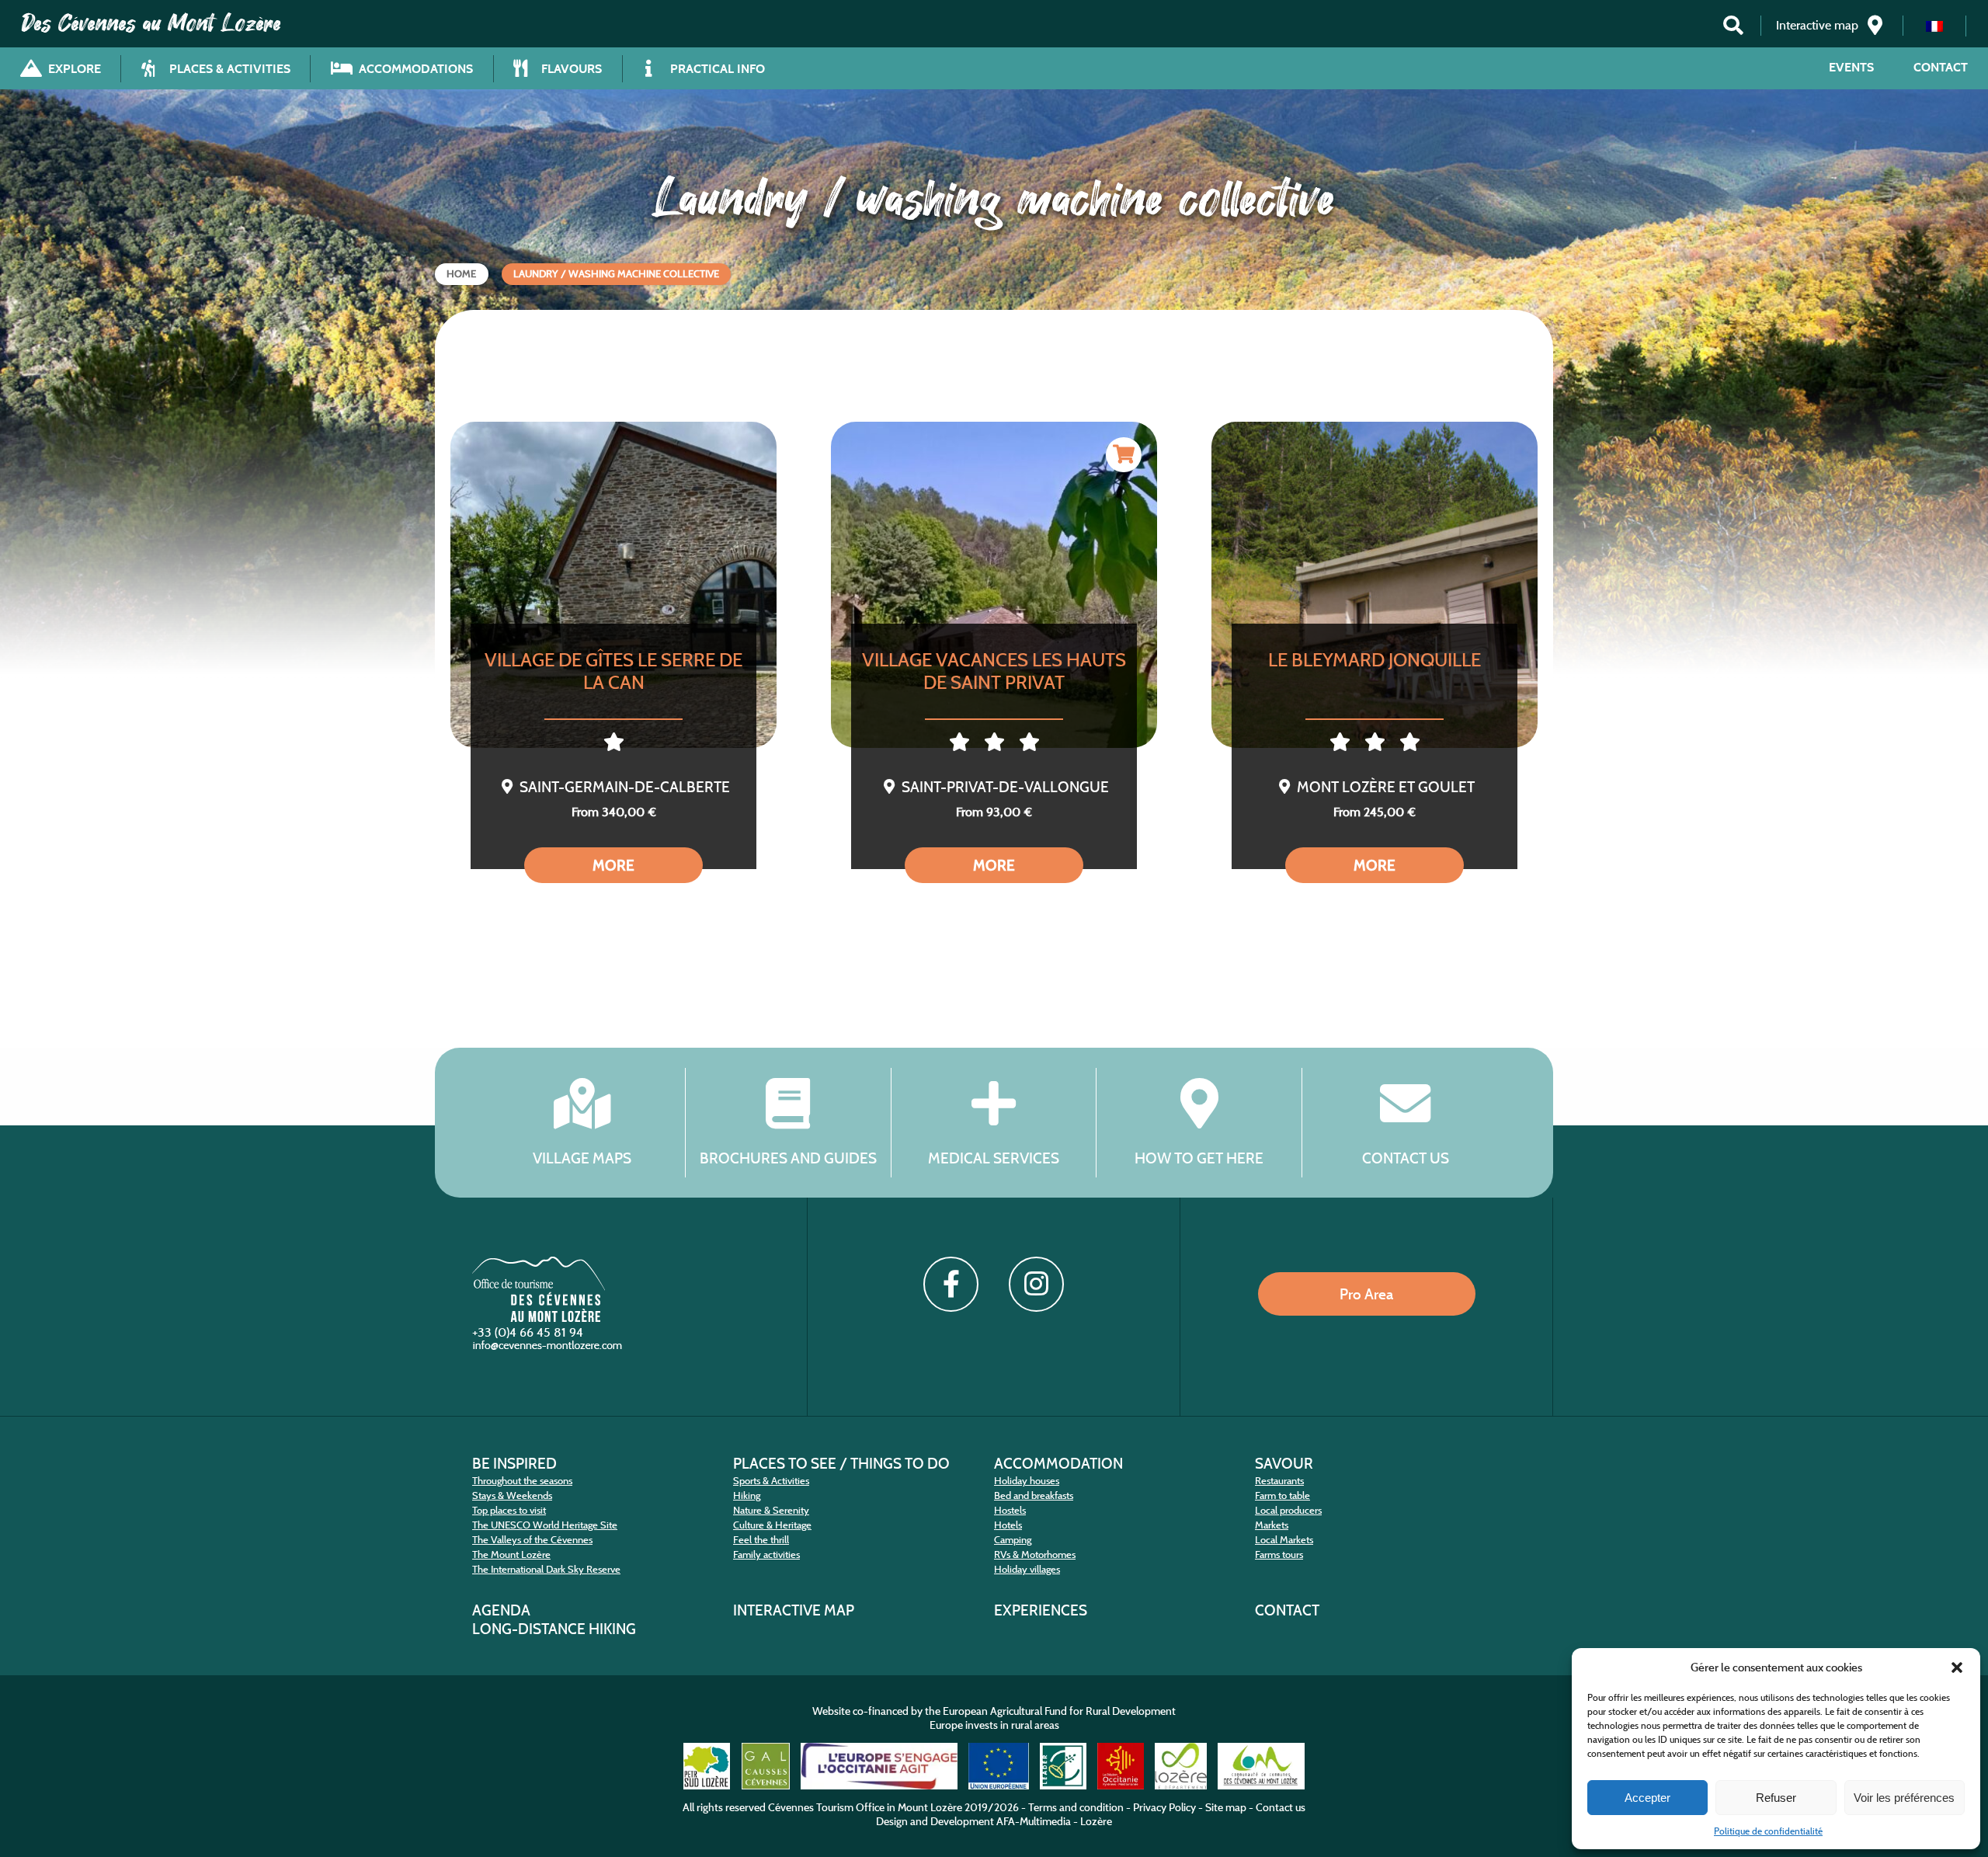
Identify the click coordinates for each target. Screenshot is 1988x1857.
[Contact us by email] (549, 1349)
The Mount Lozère (511, 1554)
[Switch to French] (1934, 26)
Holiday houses (1027, 1481)
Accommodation (1058, 1463)
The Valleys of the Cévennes (532, 1540)
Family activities (766, 1554)
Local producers (1288, 1510)
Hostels (1010, 1510)
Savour (1284, 1463)
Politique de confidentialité (1768, 1831)
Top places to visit (509, 1510)
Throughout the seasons (522, 1481)
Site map (1226, 1807)
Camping (1013, 1540)
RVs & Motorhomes (1035, 1554)
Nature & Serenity (771, 1510)
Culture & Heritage (772, 1525)
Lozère (1096, 1821)
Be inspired (514, 1463)
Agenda (501, 1610)
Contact (1941, 67)
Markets (1272, 1525)
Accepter (1647, 1798)
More (613, 865)
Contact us (1406, 1158)
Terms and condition (1076, 1807)
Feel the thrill (761, 1540)
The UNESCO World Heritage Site (545, 1525)
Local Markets (1284, 1540)
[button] (1957, 1667)
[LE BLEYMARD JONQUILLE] (1375, 585)
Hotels (1008, 1525)
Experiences (1041, 1610)
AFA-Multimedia (1034, 1821)
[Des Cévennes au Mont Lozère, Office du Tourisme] (539, 1318)
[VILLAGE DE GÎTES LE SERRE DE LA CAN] (613, 585)
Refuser (1776, 1798)
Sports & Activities (771, 1481)
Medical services (994, 1158)
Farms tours (1279, 1554)
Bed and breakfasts (1034, 1495)
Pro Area (1366, 1294)
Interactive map (794, 1610)
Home (461, 274)
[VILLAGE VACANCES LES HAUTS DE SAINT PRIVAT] (994, 585)
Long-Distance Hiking (554, 1629)
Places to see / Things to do (841, 1463)
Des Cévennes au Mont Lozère (151, 23)
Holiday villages (1027, 1569)
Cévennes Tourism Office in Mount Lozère (865, 1807)
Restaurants (1279, 1481)
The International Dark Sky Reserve (546, 1569)
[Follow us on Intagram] (1036, 1284)
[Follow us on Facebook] (951, 1284)
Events (1851, 67)
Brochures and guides (788, 1158)
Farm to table (1282, 1495)
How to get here (1199, 1158)
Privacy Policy (1164, 1807)
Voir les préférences (1904, 1798)
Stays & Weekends (512, 1495)
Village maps (582, 1158)
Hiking (747, 1495)
